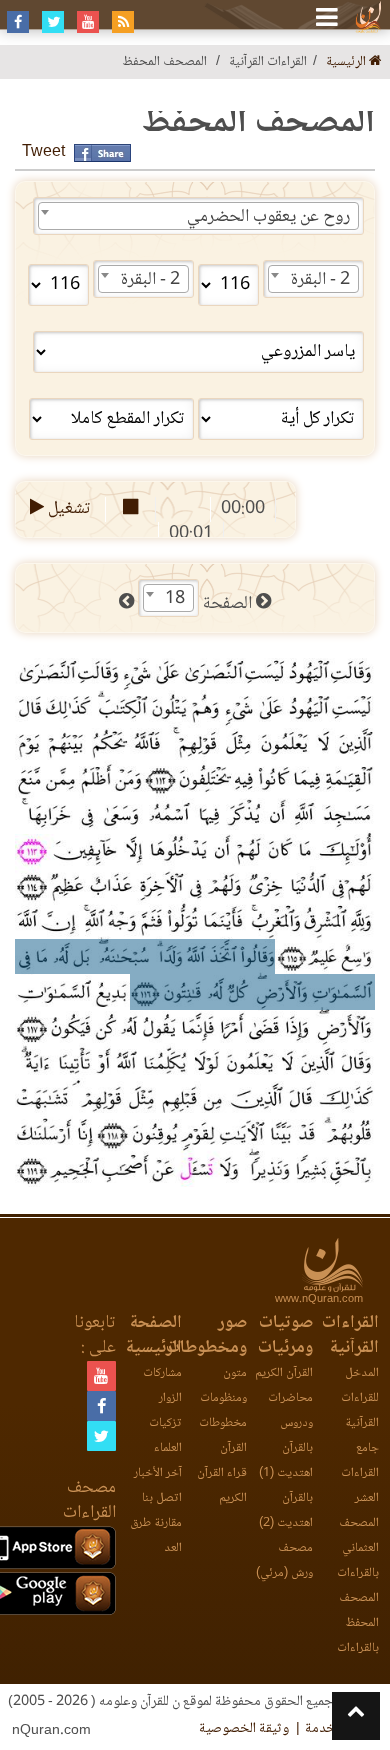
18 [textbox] (175, 599)
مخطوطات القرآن (223, 1436)
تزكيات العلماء (165, 1436)
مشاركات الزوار (162, 1386)
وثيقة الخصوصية (244, 1729)
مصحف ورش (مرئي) (284, 1561)
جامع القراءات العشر (360, 1473)
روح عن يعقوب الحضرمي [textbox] (268, 217)
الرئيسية (347, 62)
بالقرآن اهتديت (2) (286, 1511)
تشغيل (67, 509)
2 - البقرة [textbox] (320, 280)
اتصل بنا (162, 1498)
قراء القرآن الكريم (222, 1486)
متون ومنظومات (223, 1386)
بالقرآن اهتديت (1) (286, 1461)
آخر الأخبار (158, 1473)
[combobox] (198, 216)
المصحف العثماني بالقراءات (358, 1548)
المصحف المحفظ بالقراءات (358, 1623)
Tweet (43, 152)
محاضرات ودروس (290, 1411)
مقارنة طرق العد (156, 1536)
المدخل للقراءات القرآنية (360, 1398)
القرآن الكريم (284, 1373)
